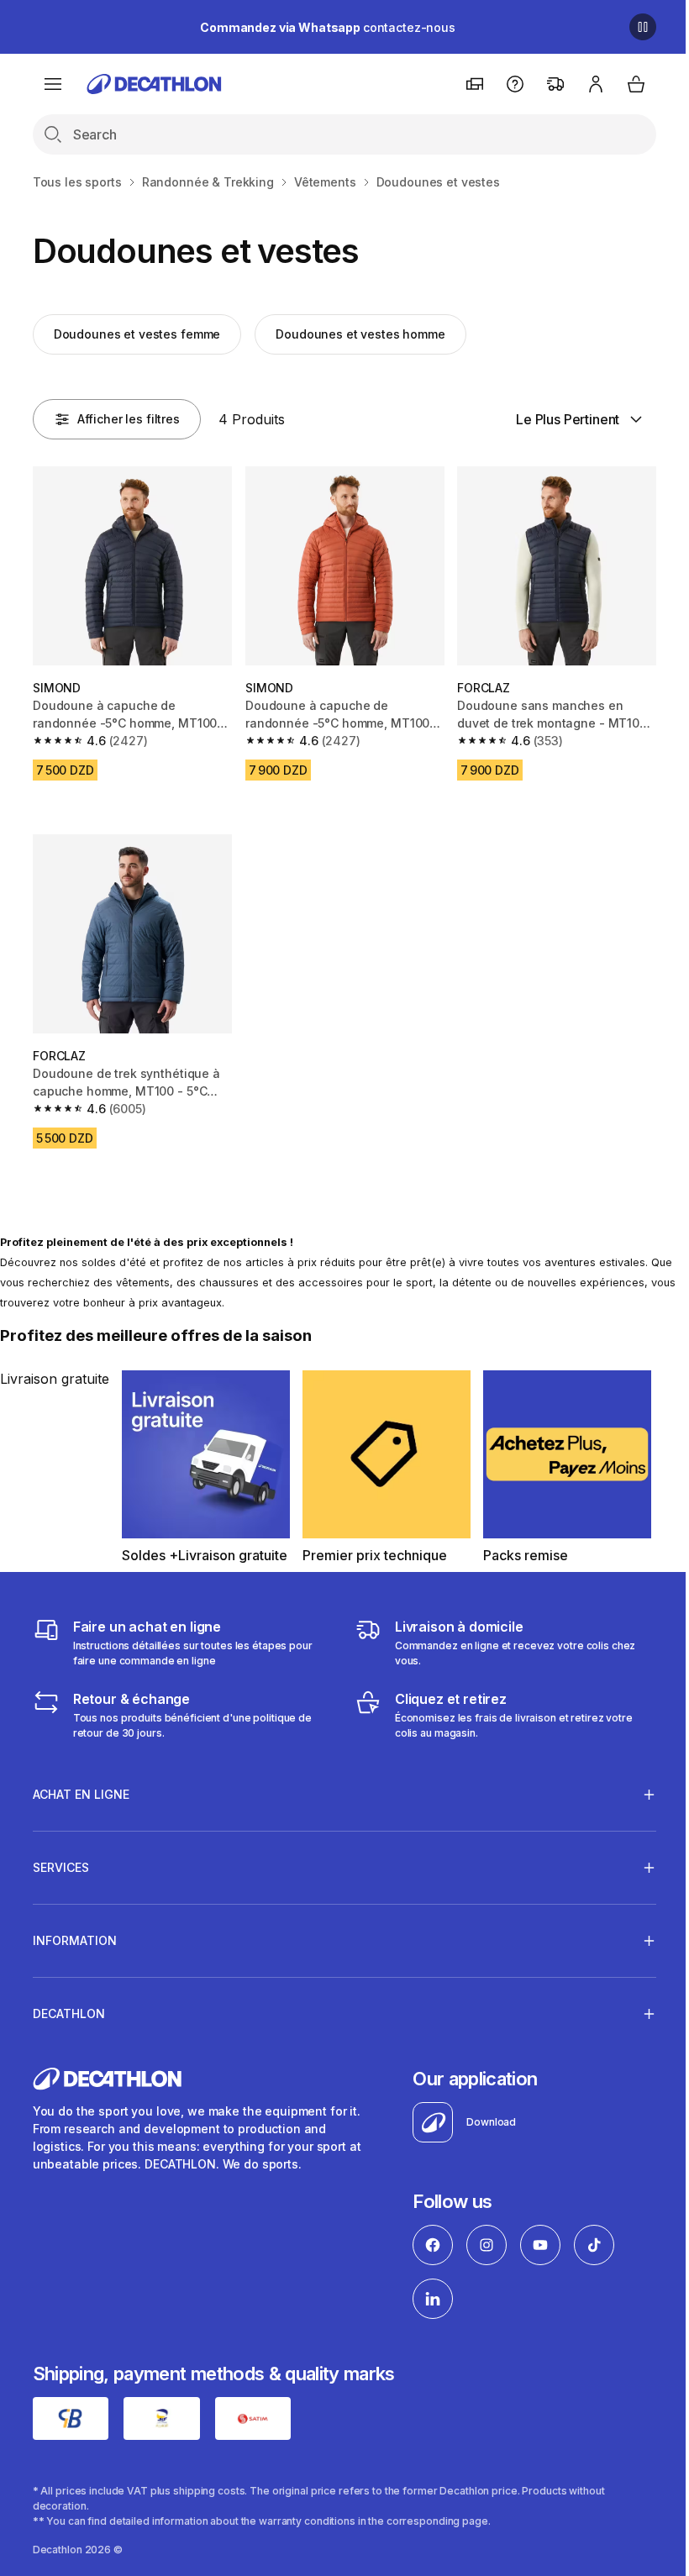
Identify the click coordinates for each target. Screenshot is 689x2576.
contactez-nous (328, 27)
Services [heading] (61, 1859)
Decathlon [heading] (69, 2005)
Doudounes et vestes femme (137, 334)
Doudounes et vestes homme (360, 334)
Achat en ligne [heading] (81, 1786)
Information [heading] (75, 1932)
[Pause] (643, 27)
